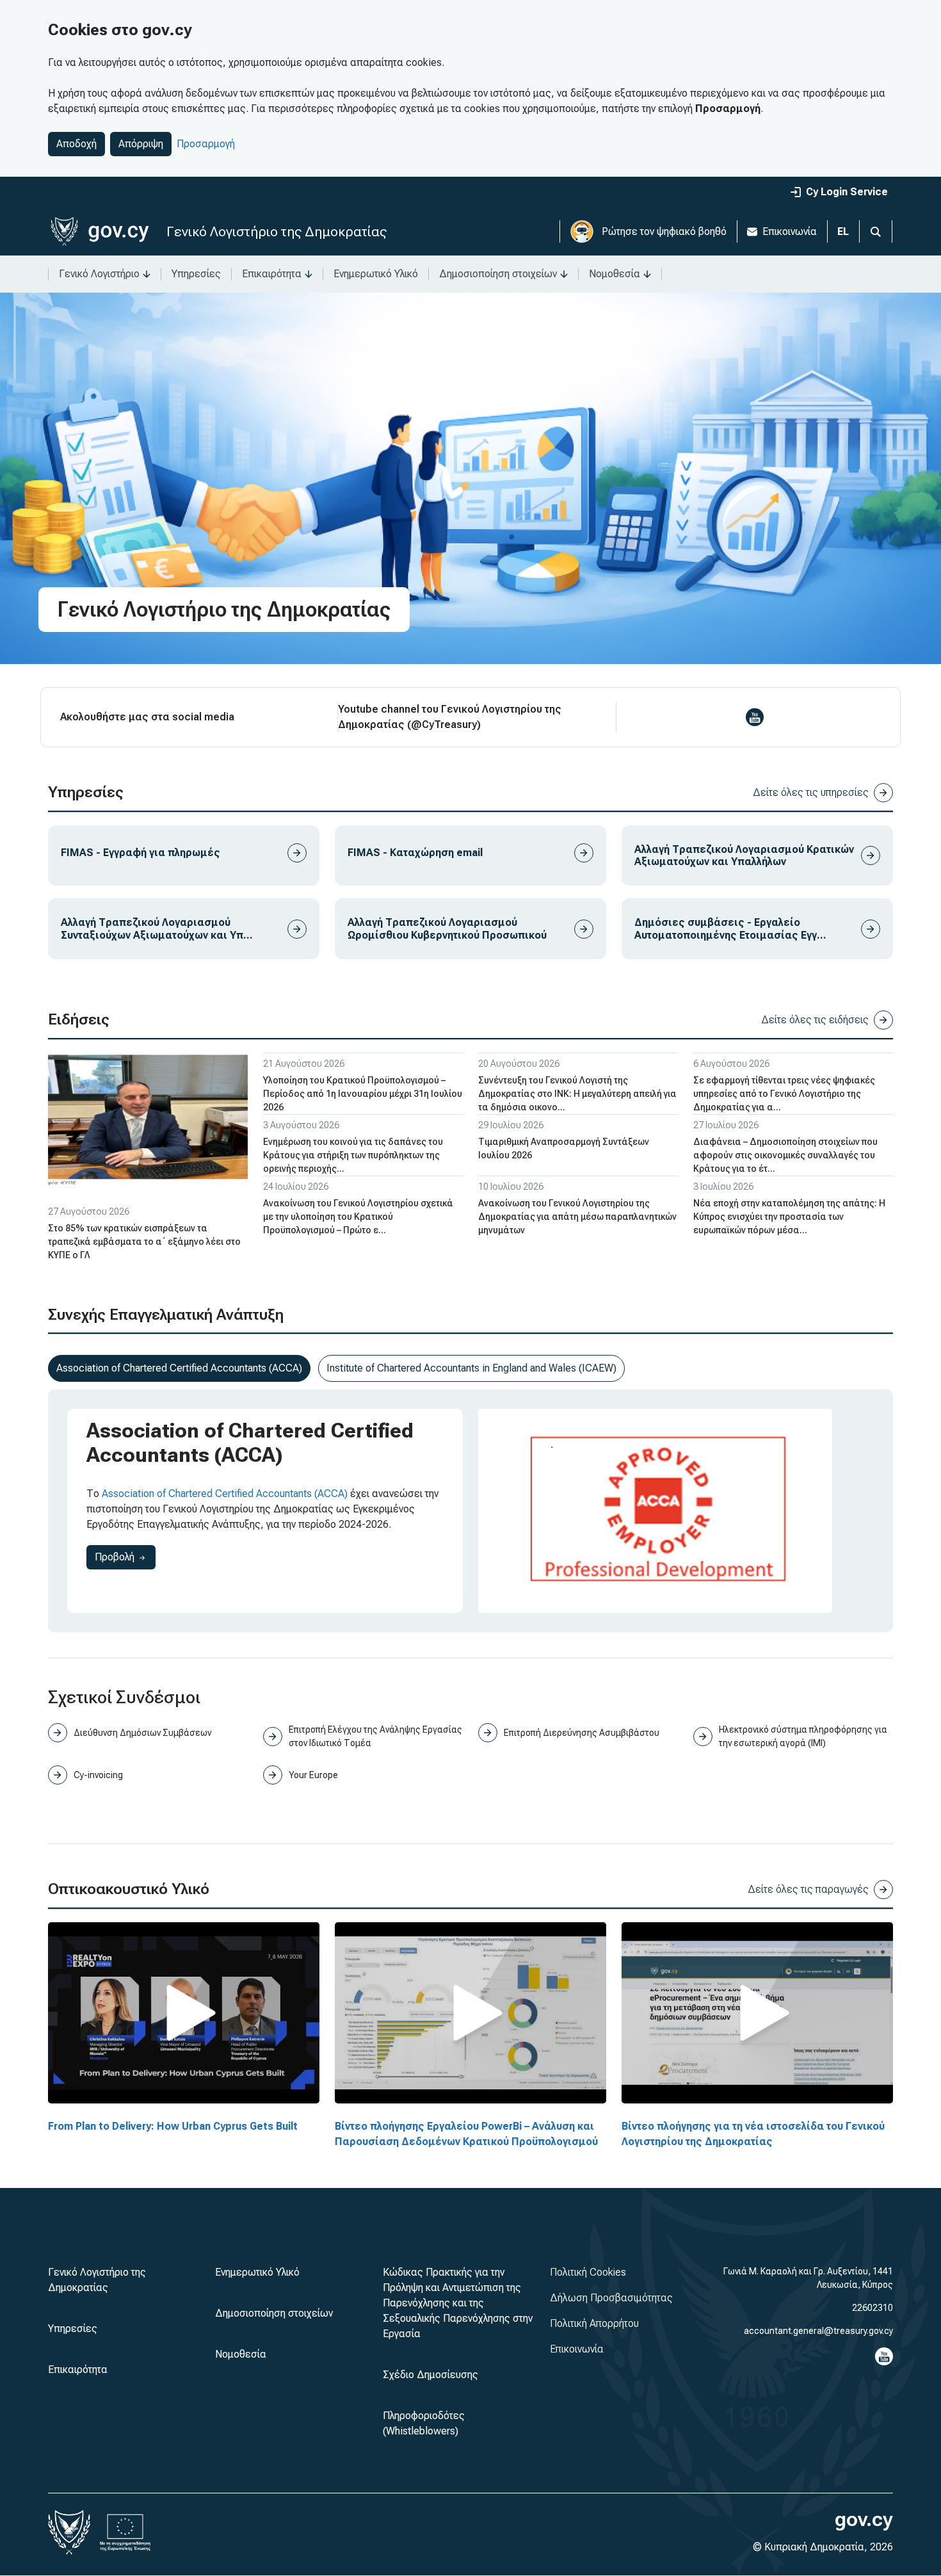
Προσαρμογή (206, 144)
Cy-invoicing (98, 1775)
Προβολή (125, 1557)
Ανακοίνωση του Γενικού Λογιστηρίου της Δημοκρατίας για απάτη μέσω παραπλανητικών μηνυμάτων (577, 1217)
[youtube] (755, 717)
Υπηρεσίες (196, 274)
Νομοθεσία (615, 274)
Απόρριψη (141, 144)
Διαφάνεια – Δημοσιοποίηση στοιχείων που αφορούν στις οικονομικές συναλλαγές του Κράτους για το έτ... (785, 1155)
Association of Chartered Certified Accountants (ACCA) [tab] (179, 1368)
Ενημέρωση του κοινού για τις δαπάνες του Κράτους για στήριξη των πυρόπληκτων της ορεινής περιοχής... (353, 1155)
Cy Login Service (847, 192)
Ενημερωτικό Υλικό (376, 274)
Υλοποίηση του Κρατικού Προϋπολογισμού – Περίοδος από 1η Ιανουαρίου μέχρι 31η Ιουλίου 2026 (363, 1094)
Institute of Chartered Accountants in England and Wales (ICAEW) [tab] (471, 1368)
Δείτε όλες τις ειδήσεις (815, 1020)
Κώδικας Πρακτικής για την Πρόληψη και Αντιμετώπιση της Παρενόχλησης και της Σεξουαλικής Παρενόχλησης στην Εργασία (458, 2303)
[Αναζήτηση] (876, 231)
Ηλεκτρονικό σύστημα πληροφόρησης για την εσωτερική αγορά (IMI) (803, 1736)
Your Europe (313, 1775)
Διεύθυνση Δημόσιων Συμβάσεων (142, 1733)
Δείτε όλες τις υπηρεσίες (811, 792)
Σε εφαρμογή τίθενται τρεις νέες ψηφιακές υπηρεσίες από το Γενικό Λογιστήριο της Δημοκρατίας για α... (784, 1094)
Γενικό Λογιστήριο (99, 274)
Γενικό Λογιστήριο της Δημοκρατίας (277, 231)
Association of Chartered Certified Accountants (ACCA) (225, 1494)
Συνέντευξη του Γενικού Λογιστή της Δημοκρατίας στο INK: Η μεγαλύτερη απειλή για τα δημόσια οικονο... (577, 1094)
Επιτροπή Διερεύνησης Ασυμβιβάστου (582, 1733)
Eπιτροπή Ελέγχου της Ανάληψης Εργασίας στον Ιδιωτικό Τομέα (375, 1736)
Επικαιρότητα (272, 274)
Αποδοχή (76, 144)
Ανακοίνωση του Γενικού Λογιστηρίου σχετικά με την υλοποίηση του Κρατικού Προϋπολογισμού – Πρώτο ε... (358, 1217)
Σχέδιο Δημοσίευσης (430, 2375)
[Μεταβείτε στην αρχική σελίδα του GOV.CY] (100, 231)
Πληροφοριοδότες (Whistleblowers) (424, 2423)
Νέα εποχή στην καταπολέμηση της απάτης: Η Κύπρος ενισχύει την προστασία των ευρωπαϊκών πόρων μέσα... (789, 1217)
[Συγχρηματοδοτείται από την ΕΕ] (125, 2532)
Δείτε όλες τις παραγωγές (808, 1889)
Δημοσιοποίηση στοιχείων (498, 274)
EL (843, 231)
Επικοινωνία (790, 231)
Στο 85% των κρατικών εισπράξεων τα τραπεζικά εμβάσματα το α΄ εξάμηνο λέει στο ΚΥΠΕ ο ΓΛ (144, 1242)
